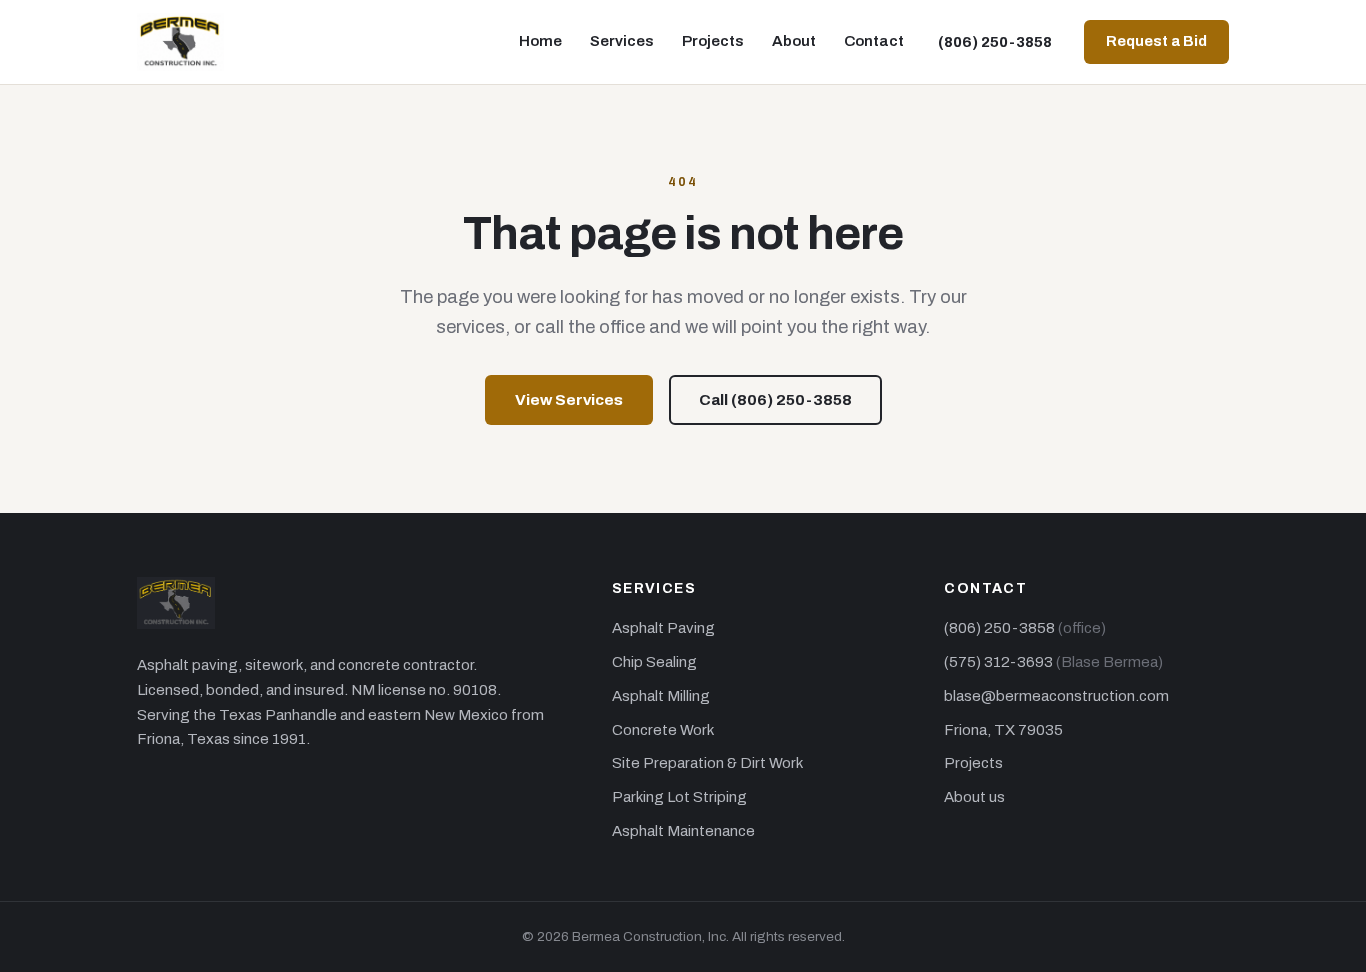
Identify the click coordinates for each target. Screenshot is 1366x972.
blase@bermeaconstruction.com (1056, 696)
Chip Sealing (654, 662)
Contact (874, 41)
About (794, 41)
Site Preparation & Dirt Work (707, 763)
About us (974, 797)
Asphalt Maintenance (683, 831)
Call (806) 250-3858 (775, 399)
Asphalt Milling (661, 696)
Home (540, 41)
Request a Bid (1156, 41)
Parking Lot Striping (679, 797)
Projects (713, 41)
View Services (569, 399)
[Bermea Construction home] (180, 42)
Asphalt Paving (663, 628)
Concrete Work (663, 730)
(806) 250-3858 (995, 42)
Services (622, 41)
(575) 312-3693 (998, 662)
